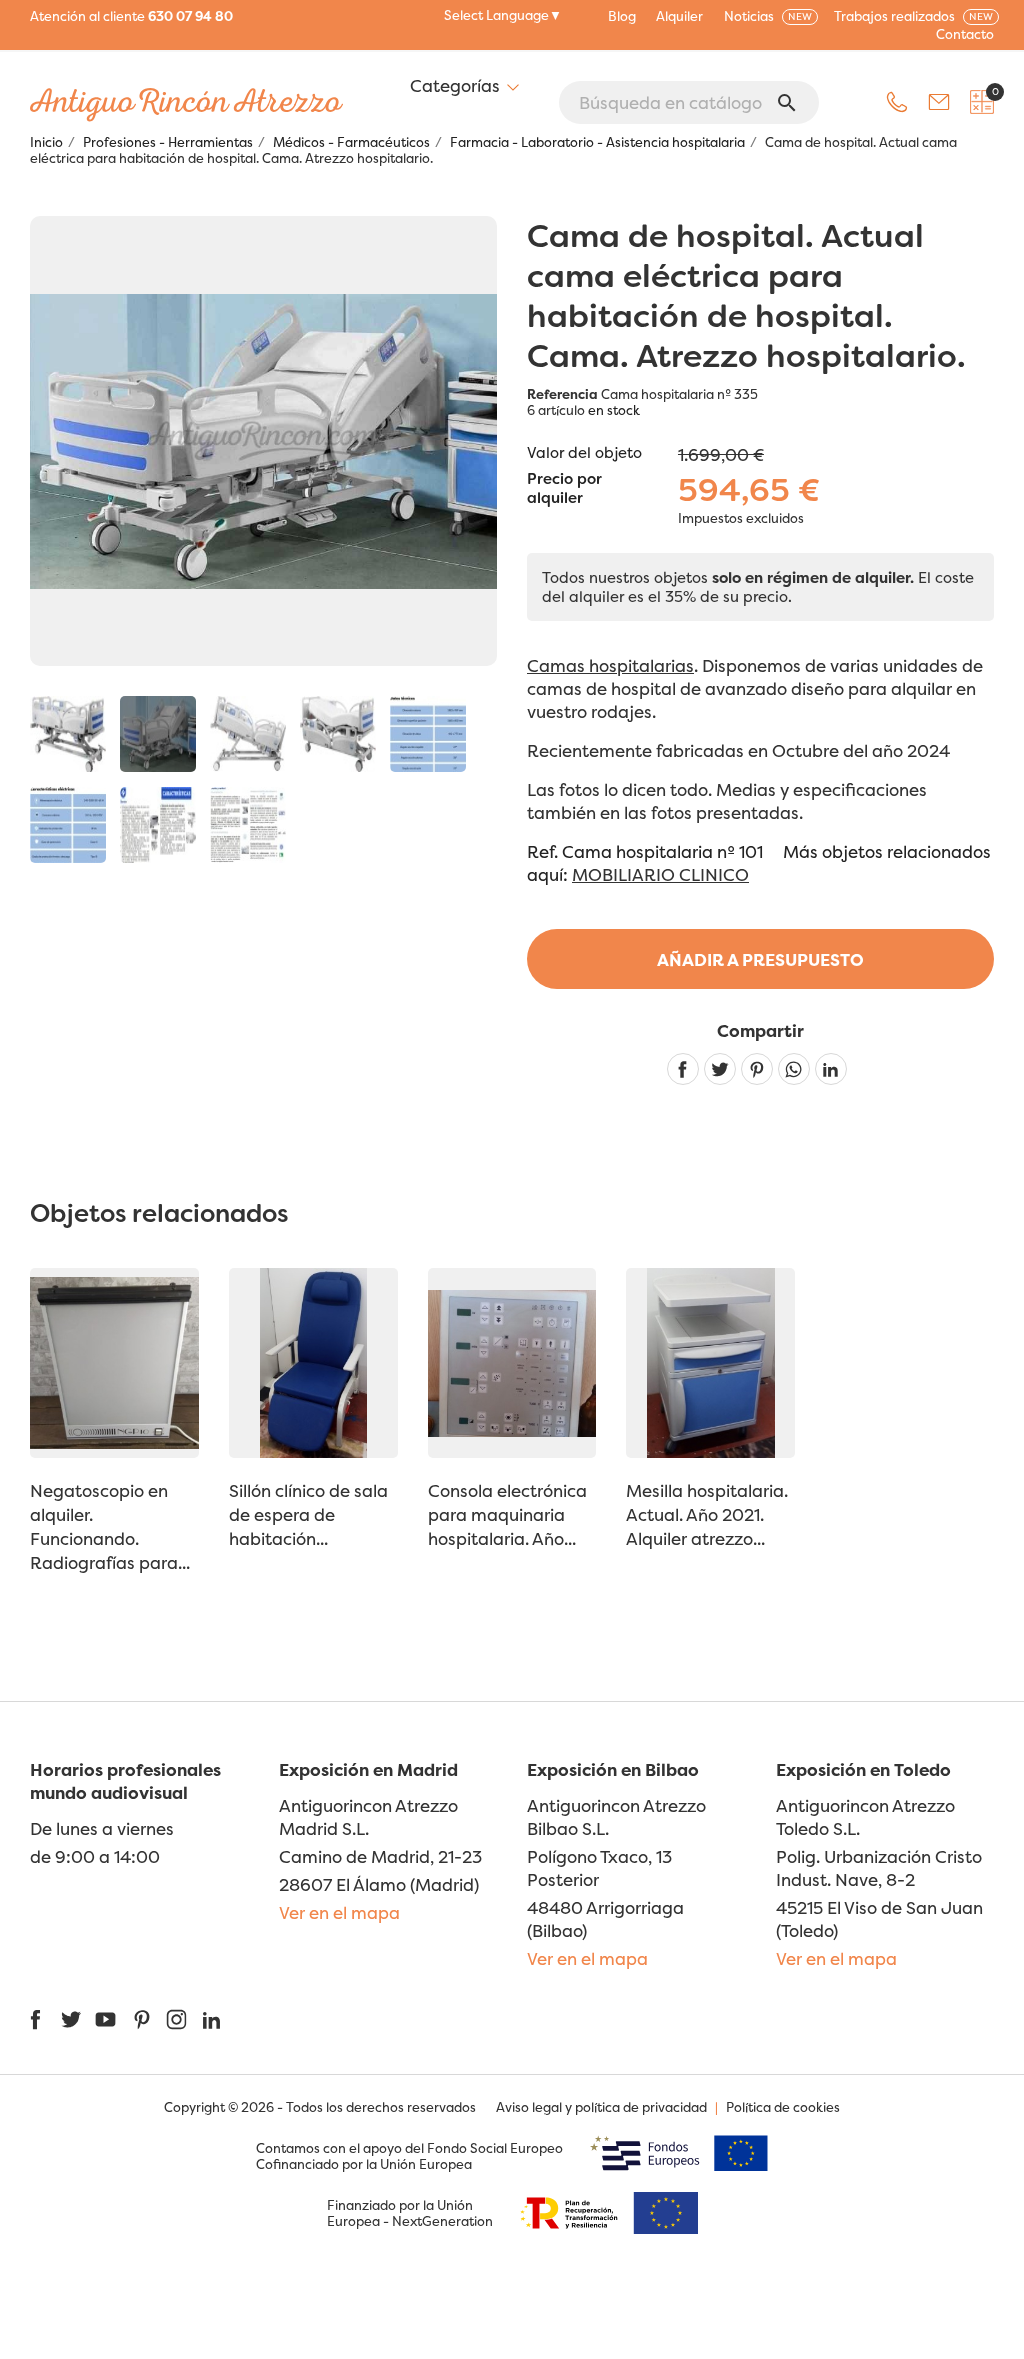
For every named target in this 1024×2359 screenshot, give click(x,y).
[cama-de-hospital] (158, 734)
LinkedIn (211, 2019)
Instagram (176, 2019)
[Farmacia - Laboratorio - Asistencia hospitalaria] (68, 734)
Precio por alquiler (564, 489)
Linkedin (831, 1069)
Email (939, 102)
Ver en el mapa (339, 1912)
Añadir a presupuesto (760, 959)
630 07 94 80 (190, 16)
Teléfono (897, 102)
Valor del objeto (584, 452)
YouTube (105, 2019)
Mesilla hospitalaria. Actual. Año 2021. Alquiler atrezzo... (707, 1514)
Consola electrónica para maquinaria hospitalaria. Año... (507, 1514)
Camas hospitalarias (610, 665)
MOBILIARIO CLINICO (660, 874)
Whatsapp (794, 1069)
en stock (614, 410)
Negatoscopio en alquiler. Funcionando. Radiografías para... (110, 1526)
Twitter (70, 2019)
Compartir (683, 1069)
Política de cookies (783, 2107)
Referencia (562, 394)
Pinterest (757, 1069)
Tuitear (720, 1069)
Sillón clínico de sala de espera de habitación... (308, 1514)
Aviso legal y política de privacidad (601, 2107)
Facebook (35, 2019)
